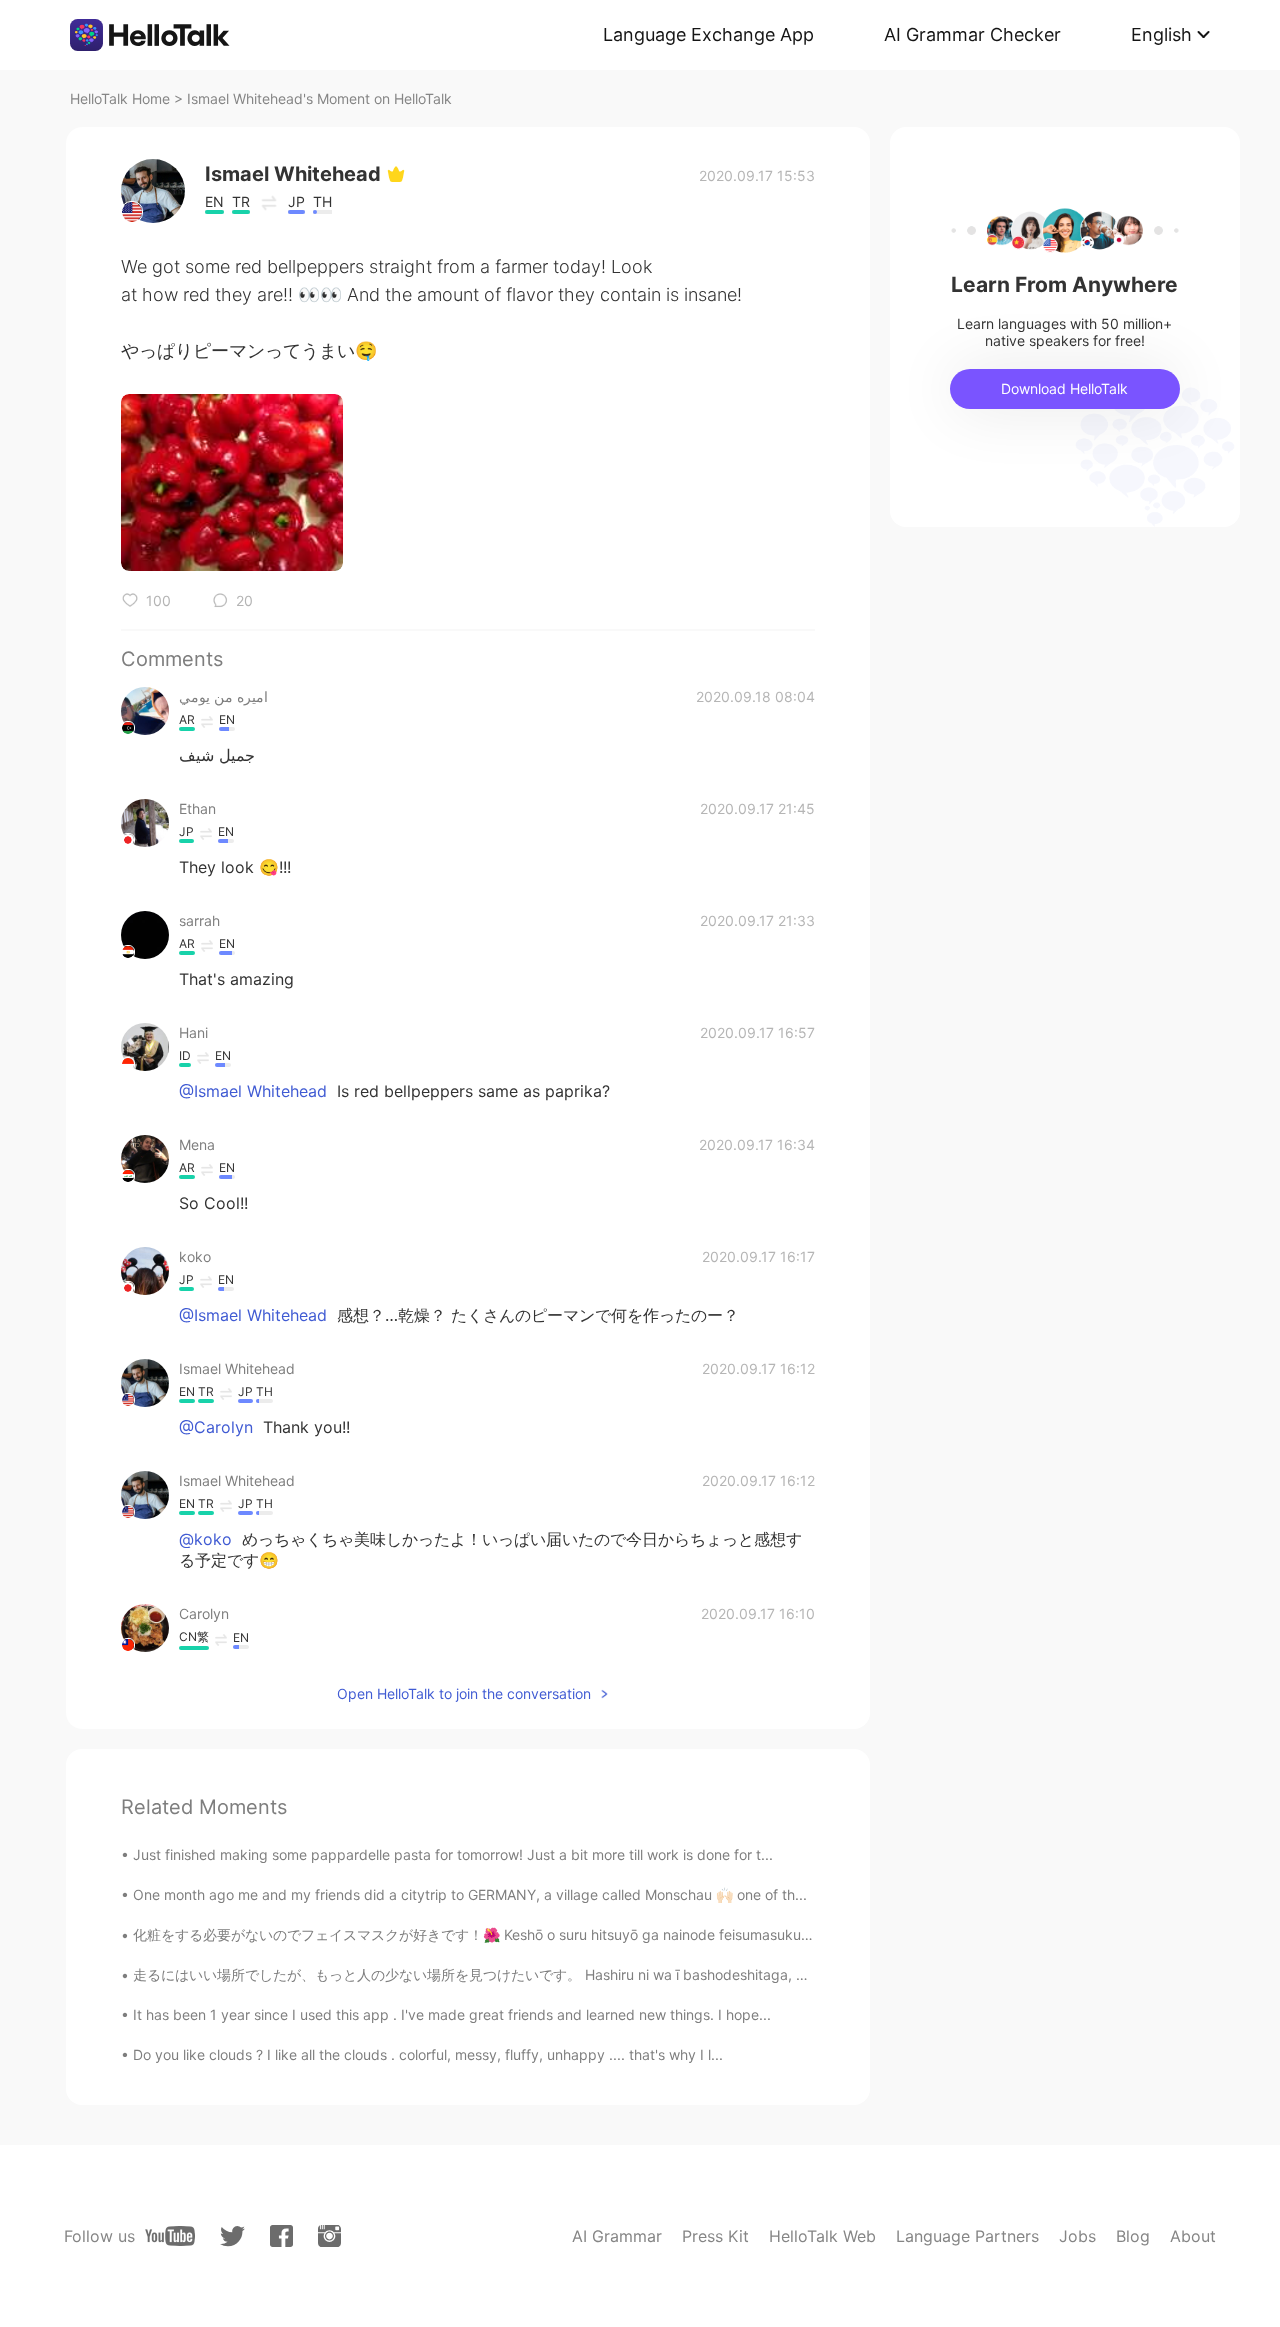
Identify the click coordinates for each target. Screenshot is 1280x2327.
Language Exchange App (708, 34)
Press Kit (715, 2236)
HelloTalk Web (822, 2236)
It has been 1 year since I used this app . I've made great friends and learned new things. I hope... (452, 2014)
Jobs (1077, 2236)
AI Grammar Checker (972, 34)
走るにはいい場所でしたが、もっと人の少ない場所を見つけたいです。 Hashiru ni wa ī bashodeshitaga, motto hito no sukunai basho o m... (576, 1974)
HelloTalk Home (120, 98)
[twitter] (232, 2236)
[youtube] (170, 2236)
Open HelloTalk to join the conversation (464, 1693)
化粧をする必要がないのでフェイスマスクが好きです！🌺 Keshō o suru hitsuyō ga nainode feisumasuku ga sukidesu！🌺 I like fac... (559, 1934)
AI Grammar (617, 2236)
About (1193, 2236)
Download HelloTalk (1064, 388)
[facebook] (281, 2236)
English (1161, 34)
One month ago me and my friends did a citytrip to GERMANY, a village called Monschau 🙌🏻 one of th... (470, 1894)
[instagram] (329, 2236)
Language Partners (967, 2236)
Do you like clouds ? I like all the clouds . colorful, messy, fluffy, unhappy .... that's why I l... (428, 2054)
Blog (1133, 2236)
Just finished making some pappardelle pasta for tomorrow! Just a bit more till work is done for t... (453, 1854)
